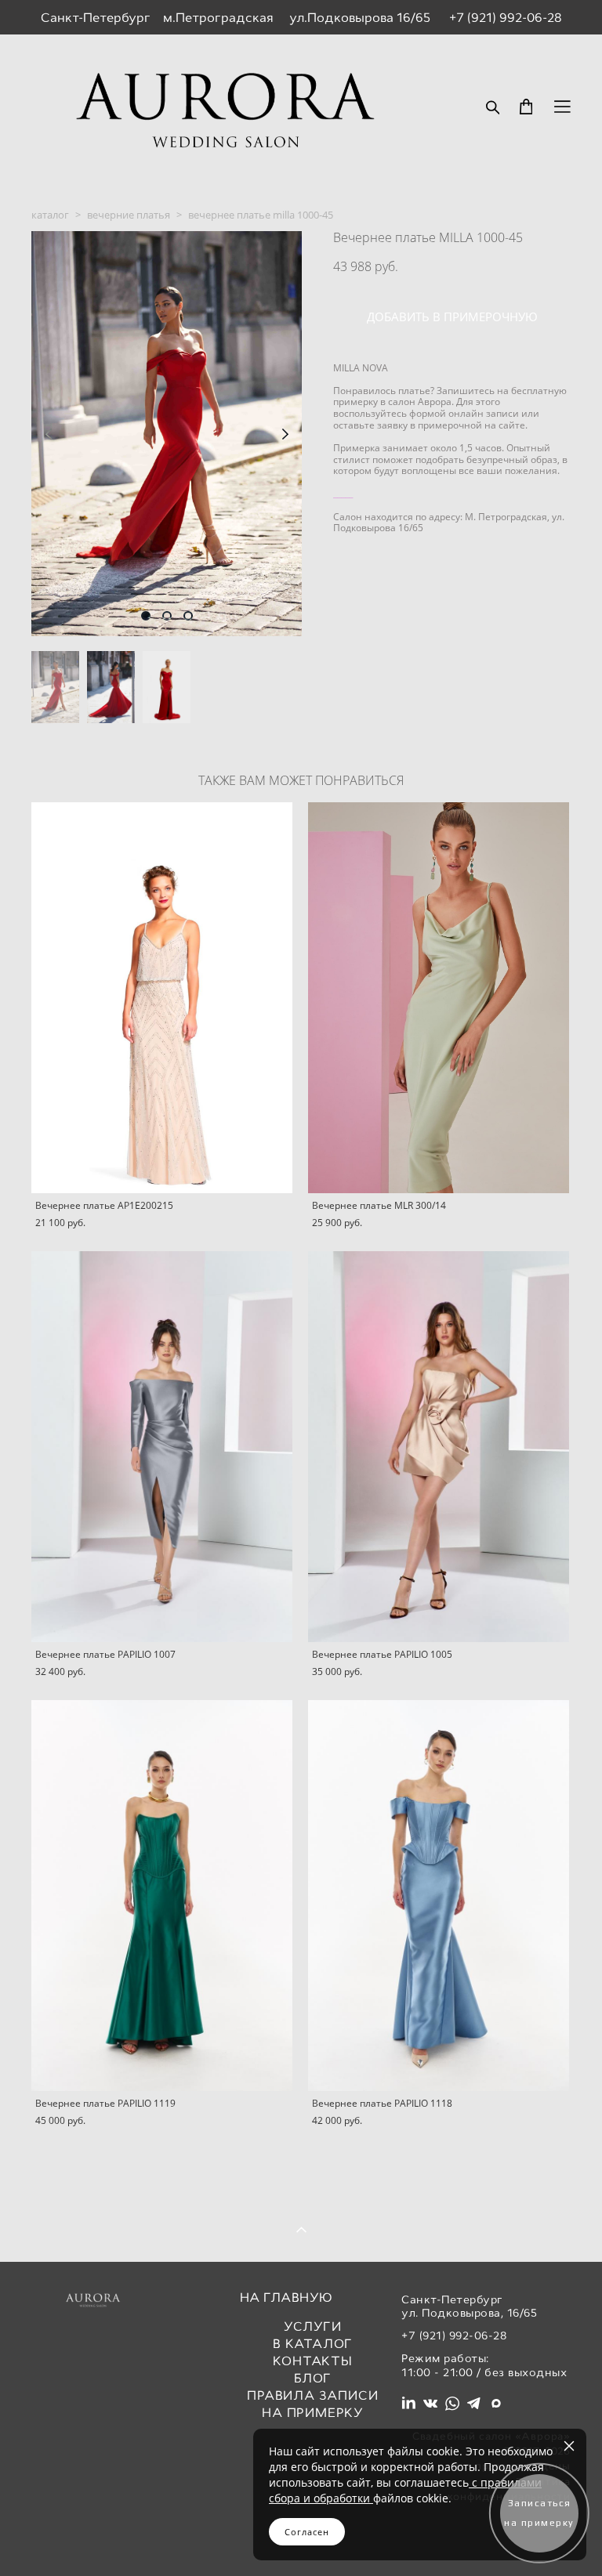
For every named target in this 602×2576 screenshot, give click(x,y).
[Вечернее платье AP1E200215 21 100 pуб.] (162, 998)
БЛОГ (313, 2378)
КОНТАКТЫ (312, 2361)
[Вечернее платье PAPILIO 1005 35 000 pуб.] (439, 1447)
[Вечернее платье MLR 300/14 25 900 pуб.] (439, 998)
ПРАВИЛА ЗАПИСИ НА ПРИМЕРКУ (312, 2404)
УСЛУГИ (313, 2326)
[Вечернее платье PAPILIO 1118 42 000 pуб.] (439, 1896)
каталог (50, 215)
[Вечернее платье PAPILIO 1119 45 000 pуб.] (162, 1896)
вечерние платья (129, 215)
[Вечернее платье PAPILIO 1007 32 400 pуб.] (162, 1447)
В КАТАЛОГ (313, 2344)
